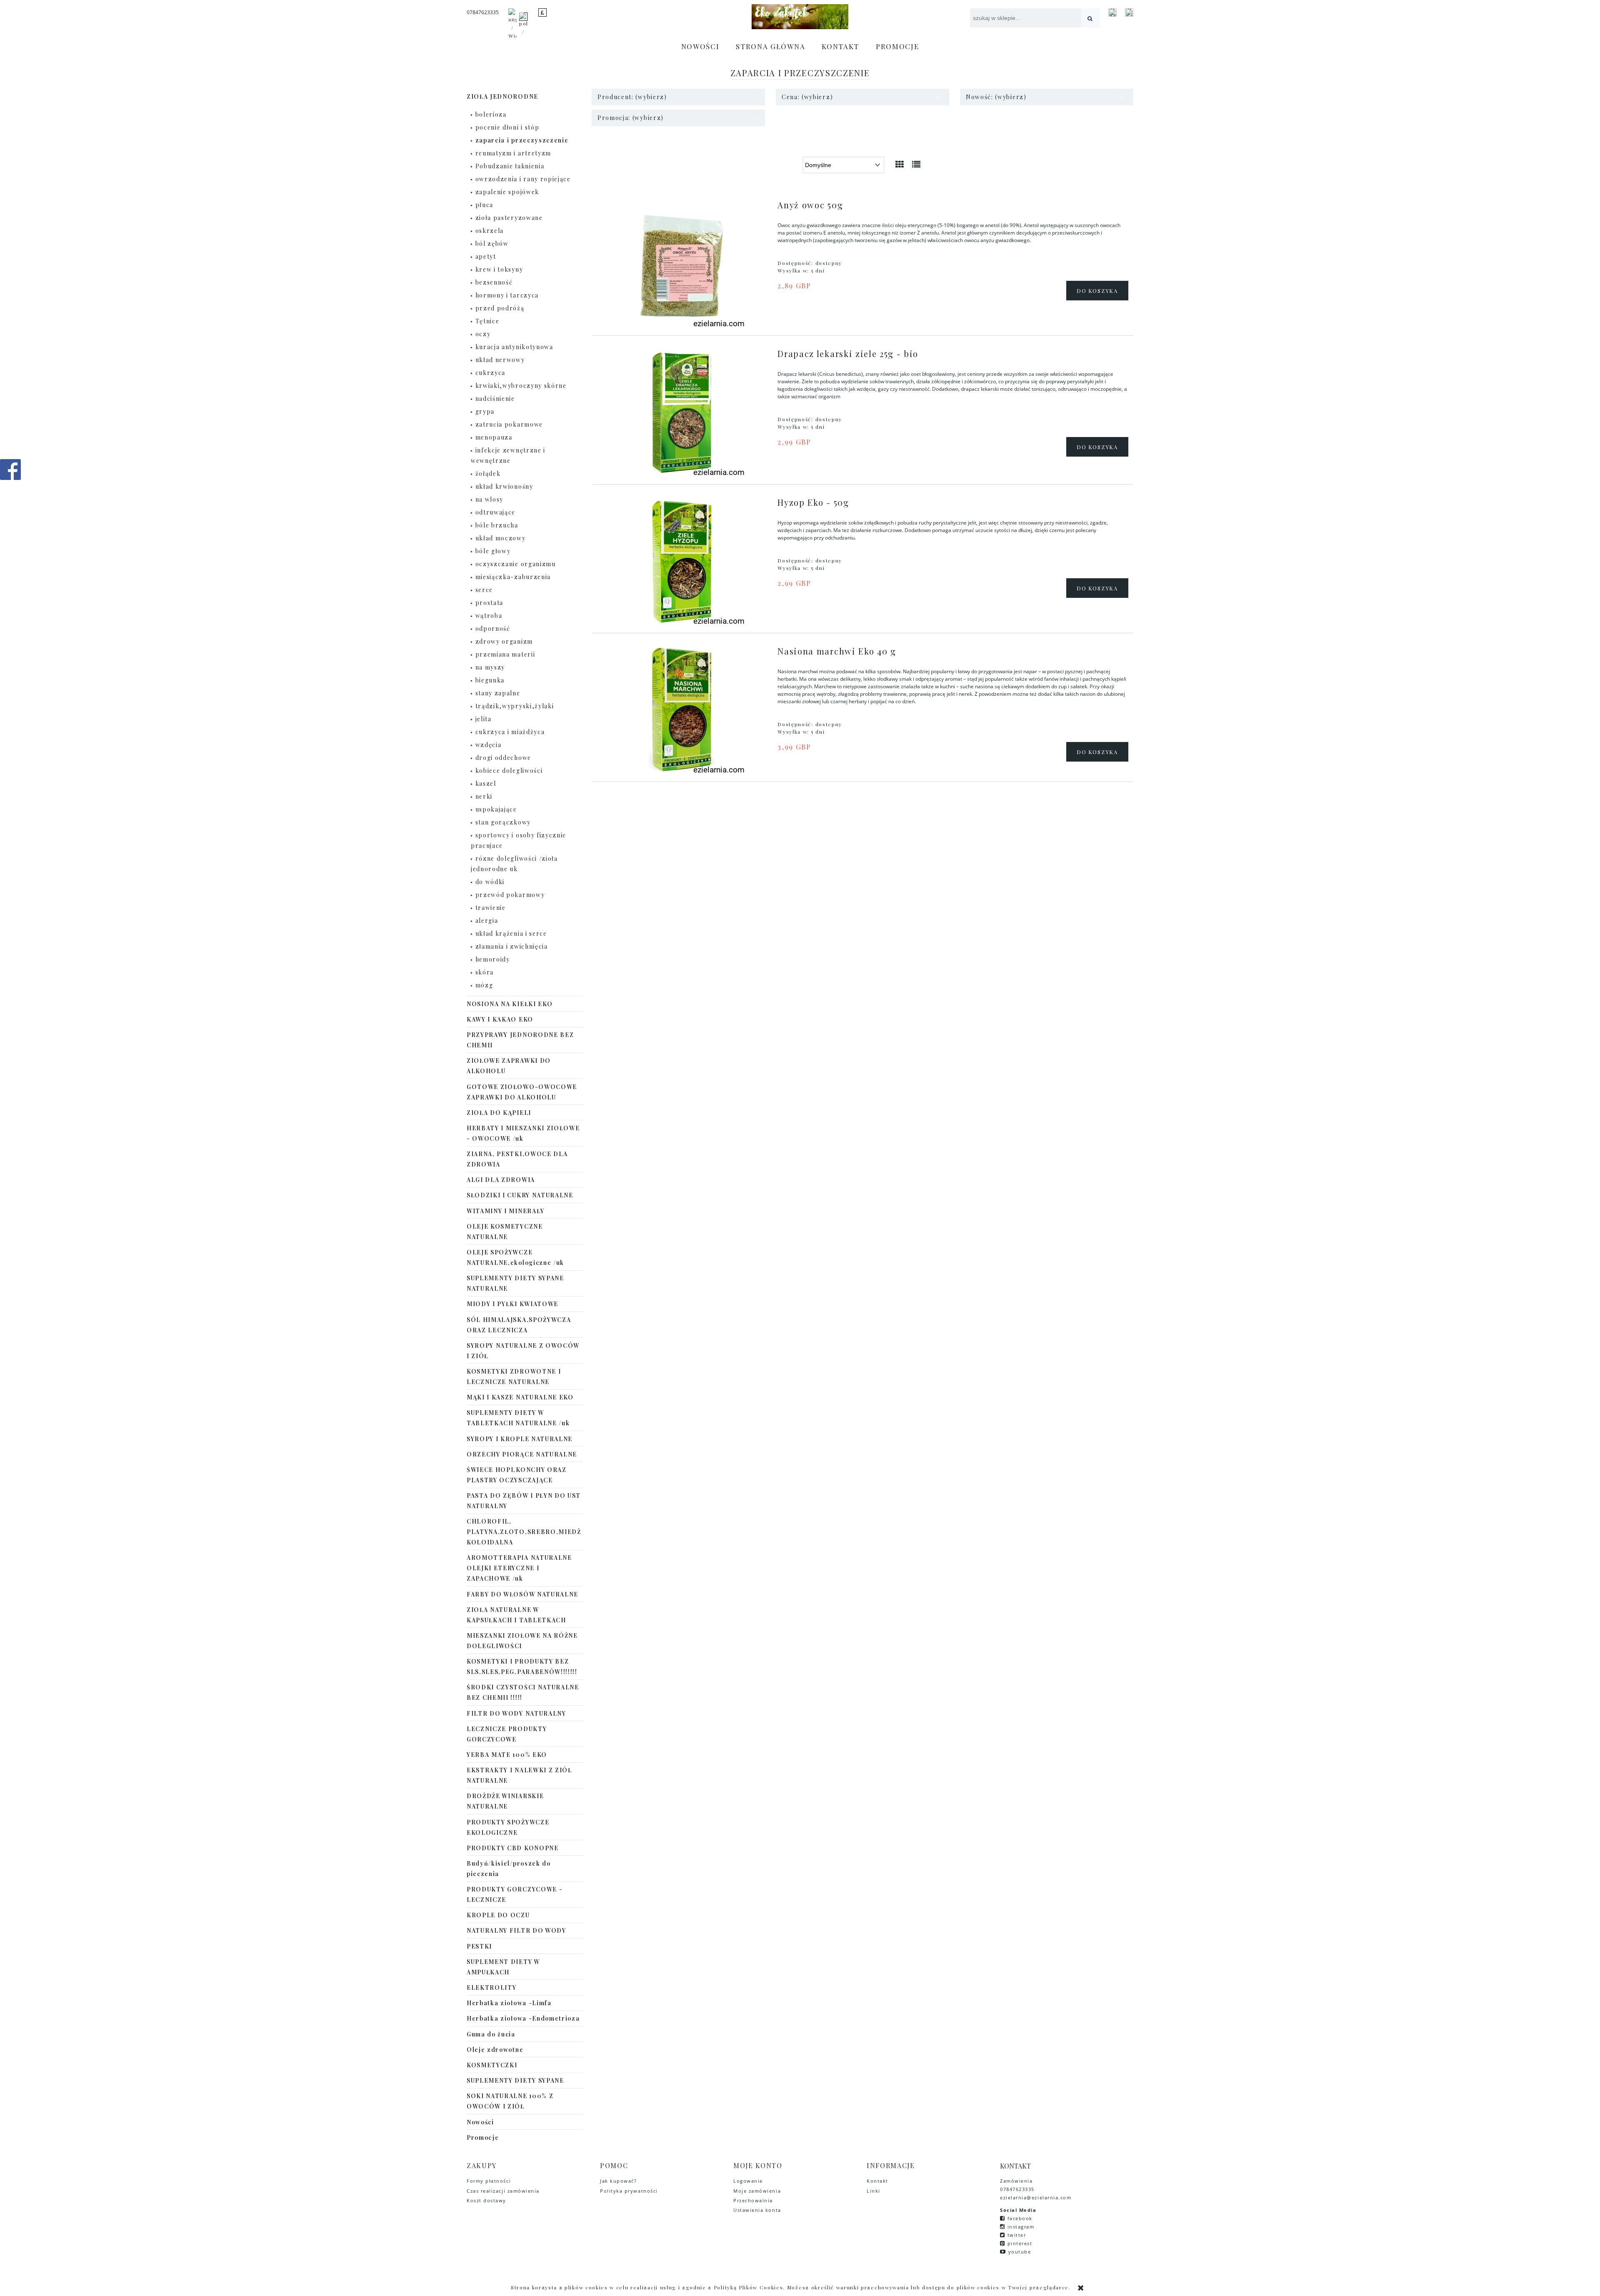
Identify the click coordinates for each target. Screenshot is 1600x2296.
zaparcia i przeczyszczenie (522, 140)
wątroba (489, 616)
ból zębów (492, 244)
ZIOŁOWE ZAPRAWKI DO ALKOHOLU (509, 1066)
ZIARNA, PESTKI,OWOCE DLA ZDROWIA (517, 1159)
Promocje (483, 2137)
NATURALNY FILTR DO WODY (516, 1930)
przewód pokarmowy (510, 895)
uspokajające (496, 809)
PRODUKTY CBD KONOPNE (513, 1848)
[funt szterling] (542, 12)
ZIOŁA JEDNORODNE (502, 96)
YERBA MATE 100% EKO (507, 1755)
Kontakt (877, 2181)
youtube (1020, 2252)
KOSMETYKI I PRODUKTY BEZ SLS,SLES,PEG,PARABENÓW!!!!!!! (522, 1666)
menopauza (494, 437)
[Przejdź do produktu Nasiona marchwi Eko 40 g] (681, 710)
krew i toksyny (499, 269)
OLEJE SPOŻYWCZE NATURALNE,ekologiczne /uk (515, 1257)
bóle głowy (493, 551)
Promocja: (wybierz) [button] (631, 118)
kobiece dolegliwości (509, 771)
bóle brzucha (497, 525)
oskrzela (490, 231)
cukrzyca (490, 373)
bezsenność (494, 282)
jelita (484, 719)
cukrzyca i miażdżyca (510, 732)
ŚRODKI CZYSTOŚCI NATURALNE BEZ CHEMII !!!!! (523, 1692)
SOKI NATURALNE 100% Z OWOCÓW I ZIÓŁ (510, 2101)
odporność (493, 628)
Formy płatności (489, 2181)
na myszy (490, 667)
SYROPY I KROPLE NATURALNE (520, 1439)
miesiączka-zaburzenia (513, 577)
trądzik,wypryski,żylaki (515, 706)
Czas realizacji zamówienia (503, 2191)
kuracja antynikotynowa (514, 347)
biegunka (490, 680)
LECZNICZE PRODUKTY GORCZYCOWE (507, 1734)
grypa (485, 411)
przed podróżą (500, 308)
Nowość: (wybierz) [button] (996, 97)
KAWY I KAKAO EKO (500, 1019)
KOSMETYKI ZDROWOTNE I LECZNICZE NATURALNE (514, 1377)
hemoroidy (493, 959)
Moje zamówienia (757, 2191)
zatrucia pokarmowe (509, 424)
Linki (874, 2191)
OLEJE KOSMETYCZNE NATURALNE (505, 1232)
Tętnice (487, 321)
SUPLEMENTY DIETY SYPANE (515, 2080)
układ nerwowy (500, 360)
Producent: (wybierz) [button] (632, 97)
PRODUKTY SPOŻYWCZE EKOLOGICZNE (508, 1827)
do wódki (490, 882)
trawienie (491, 908)
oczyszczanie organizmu (516, 564)
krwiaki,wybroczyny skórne (521, 386)
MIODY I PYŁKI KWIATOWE (512, 1304)
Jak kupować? (618, 2181)
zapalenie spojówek (507, 192)
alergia (487, 921)
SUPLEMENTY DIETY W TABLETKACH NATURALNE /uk (518, 1418)
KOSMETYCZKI (492, 2065)
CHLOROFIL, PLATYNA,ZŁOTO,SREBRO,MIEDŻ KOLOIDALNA (524, 1532)
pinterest (1020, 2243)
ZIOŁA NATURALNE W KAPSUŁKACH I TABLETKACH (516, 1615)
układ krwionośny (504, 486)
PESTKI (479, 1946)
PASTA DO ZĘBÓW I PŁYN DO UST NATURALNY (524, 1501)
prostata (489, 603)
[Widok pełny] (917, 164)
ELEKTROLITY (491, 1987)
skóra (485, 972)
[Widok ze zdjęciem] (900, 164)
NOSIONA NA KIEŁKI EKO (510, 1004)
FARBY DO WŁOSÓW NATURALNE (522, 1594)
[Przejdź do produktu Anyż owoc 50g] (681, 264)
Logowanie (748, 2181)
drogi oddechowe (503, 758)
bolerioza (491, 114)
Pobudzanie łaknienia (510, 166)
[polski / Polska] (523, 27)
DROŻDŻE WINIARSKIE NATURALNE (505, 1801)
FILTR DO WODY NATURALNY (516, 1713)
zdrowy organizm (504, 641)
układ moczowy (501, 538)
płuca (484, 205)
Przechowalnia (753, 2200)
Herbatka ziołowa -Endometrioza (523, 2018)
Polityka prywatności (629, 2191)
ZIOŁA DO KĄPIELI (499, 1113)
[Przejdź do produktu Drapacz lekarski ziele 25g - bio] (681, 412)
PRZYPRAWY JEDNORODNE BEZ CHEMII (520, 1040)
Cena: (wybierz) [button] (807, 97)
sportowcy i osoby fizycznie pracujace (519, 840)
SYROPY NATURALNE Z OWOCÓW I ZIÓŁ (523, 1351)
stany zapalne (498, 693)
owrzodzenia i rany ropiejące (523, 179)
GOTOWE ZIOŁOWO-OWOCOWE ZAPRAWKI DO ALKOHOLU (522, 1092)
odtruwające (495, 512)
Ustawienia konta (757, 2210)
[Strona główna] (800, 17)
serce (484, 590)
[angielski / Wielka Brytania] (512, 27)
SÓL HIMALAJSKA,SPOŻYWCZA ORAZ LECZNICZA (519, 1325)
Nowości (480, 2122)
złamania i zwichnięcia (512, 946)
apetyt (486, 256)
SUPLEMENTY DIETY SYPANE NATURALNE (515, 1283)
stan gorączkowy (503, 822)
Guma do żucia (491, 2034)
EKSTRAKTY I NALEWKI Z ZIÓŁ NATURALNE (519, 1775)
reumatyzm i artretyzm (513, 153)
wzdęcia (489, 745)
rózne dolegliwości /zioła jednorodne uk (514, 864)
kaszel (486, 783)
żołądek (488, 473)
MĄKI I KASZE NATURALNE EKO (520, 1397)
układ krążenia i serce (511, 933)
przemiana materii (505, 654)
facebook (1020, 2218)
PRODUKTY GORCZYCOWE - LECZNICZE (515, 1894)
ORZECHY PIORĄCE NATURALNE (522, 1454)
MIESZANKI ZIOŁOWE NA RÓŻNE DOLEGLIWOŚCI (522, 1641)
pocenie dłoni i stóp (507, 127)
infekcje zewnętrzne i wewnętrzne (508, 455)
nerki (484, 796)
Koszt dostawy (486, 2200)
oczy (483, 334)
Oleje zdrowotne (495, 2050)
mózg (484, 985)
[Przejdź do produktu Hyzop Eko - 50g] (681, 561)
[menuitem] (700, 46)
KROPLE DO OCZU (498, 1915)
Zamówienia (1017, 2181)
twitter (1017, 2235)
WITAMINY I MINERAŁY (506, 1211)
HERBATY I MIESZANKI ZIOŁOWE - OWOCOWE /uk (523, 1133)
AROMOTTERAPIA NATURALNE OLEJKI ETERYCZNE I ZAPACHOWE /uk (519, 1568)
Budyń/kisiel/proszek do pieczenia (509, 1869)
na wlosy (489, 499)
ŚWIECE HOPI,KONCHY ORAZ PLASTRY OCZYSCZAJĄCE (517, 1475)
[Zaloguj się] (1112, 12)
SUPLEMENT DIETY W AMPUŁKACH (503, 1967)
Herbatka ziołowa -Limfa (509, 2003)
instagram (1021, 2227)
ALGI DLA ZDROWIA (501, 1180)
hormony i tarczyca (507, 295)
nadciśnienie (495, 398)
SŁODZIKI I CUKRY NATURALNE (520, 1195)
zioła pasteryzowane (509, 218)
